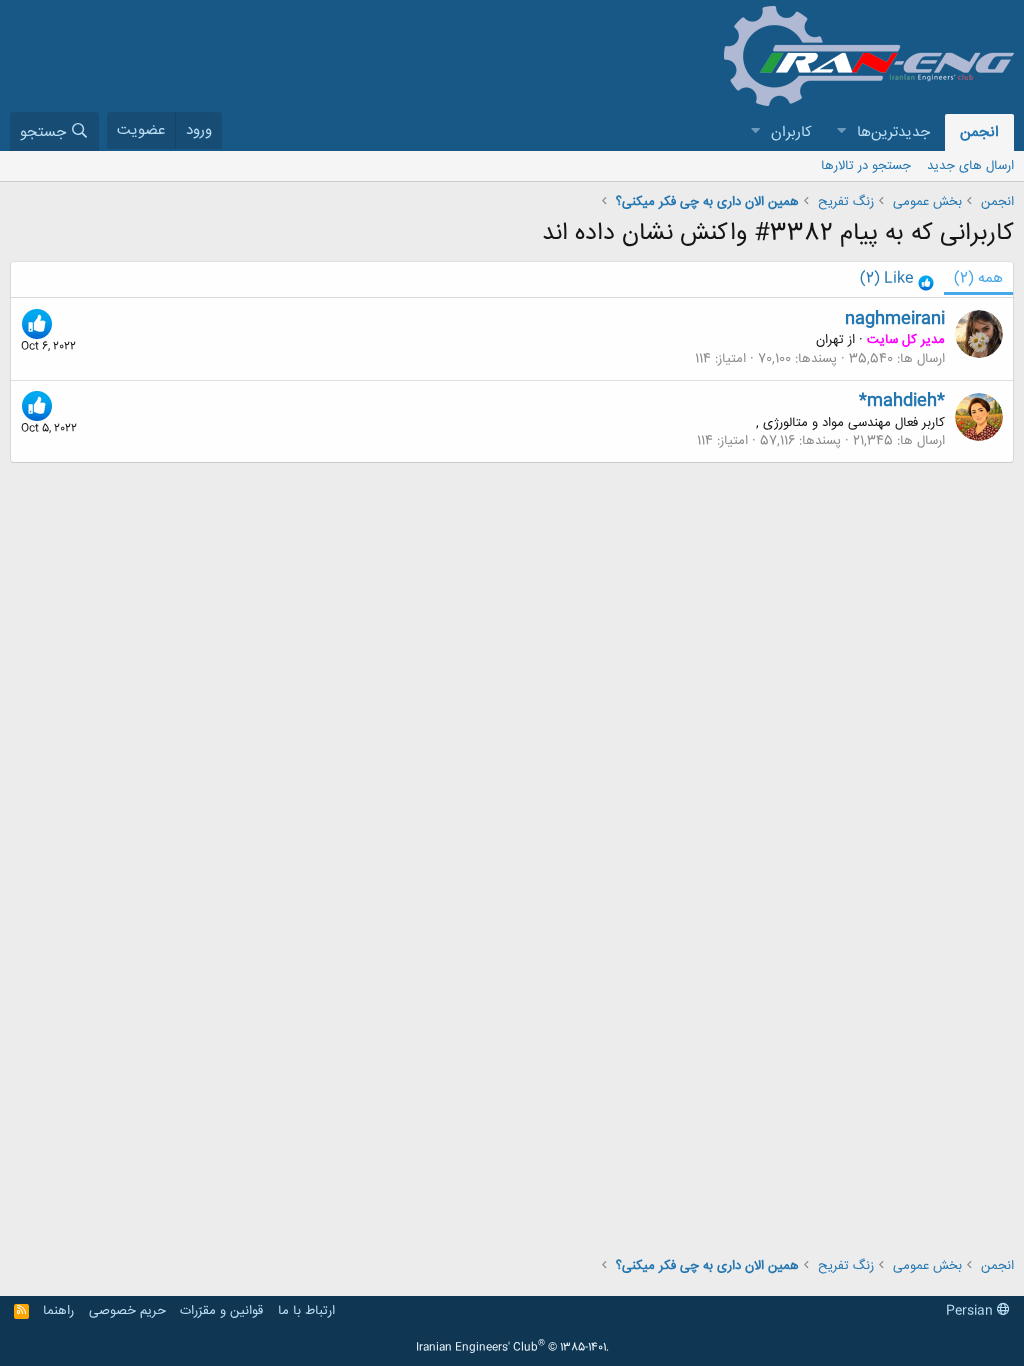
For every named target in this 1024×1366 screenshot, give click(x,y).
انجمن (979, 132)
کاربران (791, 132)
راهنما (58, 1311)
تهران (830, 340)
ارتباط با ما (306, 1311)
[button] (841, 132)
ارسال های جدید (970, 166)
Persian (971, 1311)
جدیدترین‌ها (893, 132)
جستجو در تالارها (866, 166)
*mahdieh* (902, 401)
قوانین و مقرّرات (221, 1311)
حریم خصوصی (127, 1311)
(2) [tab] (978, 278)
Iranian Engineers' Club (512, 1348)
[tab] (897, 279)
